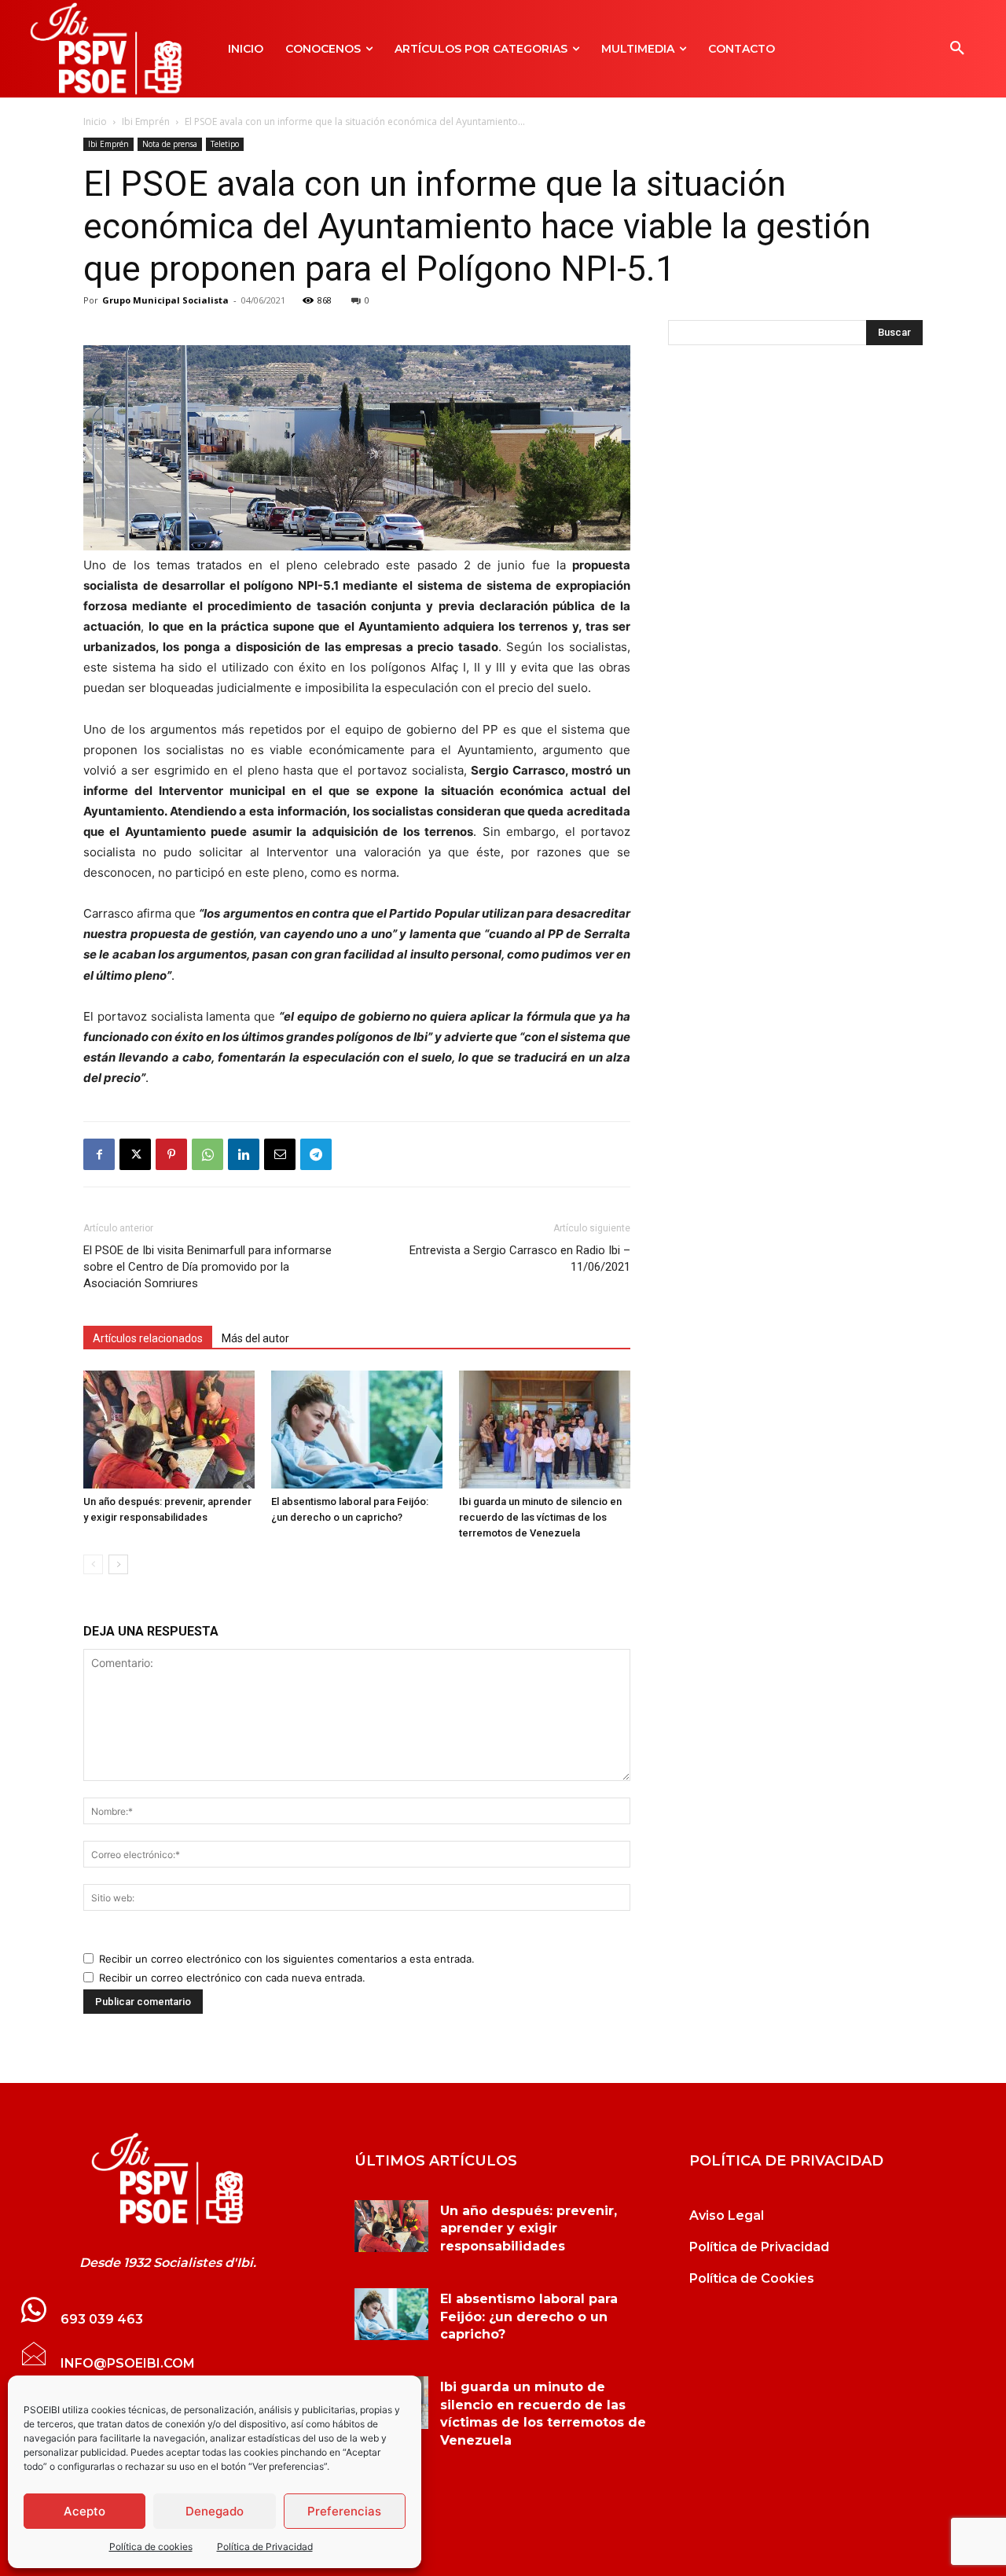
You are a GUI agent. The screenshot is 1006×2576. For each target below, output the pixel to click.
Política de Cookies (752, 2278)
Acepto (84, 2511)
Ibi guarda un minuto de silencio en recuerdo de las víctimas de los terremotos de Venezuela (540, 1517)
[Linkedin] (244, 1154)
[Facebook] (99, 1154)
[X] (135, 1154)
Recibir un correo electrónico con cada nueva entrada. (232, 1978)
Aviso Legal (727, 2215)
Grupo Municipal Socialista (165, 300)
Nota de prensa (170, 144)
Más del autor (255, 1338)
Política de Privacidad (265, 2547)
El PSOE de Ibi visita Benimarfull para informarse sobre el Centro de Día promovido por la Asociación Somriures (207, 1267)
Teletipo (225, 144)
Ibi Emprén (146, 121)
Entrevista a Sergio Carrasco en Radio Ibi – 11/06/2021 (520, 1259)
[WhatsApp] (207, 1154)
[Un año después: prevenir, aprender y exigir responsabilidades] (169, 1430)
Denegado (215, 2511)
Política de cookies (151, 2547)
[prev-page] (93, 1564)
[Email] (280, 1154)
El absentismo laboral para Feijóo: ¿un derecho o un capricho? (529, 2317)
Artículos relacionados (148, 1338)
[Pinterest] (171, 1154)
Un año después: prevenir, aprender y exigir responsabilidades (529, 2228)
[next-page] (118, 1564)
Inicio (95, 121)
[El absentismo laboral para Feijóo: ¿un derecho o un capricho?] (357, 1430)
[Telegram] (316, 1154)
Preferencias (344, 2511)
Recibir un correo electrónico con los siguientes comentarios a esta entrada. (287, 1959)
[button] (957, 49)
